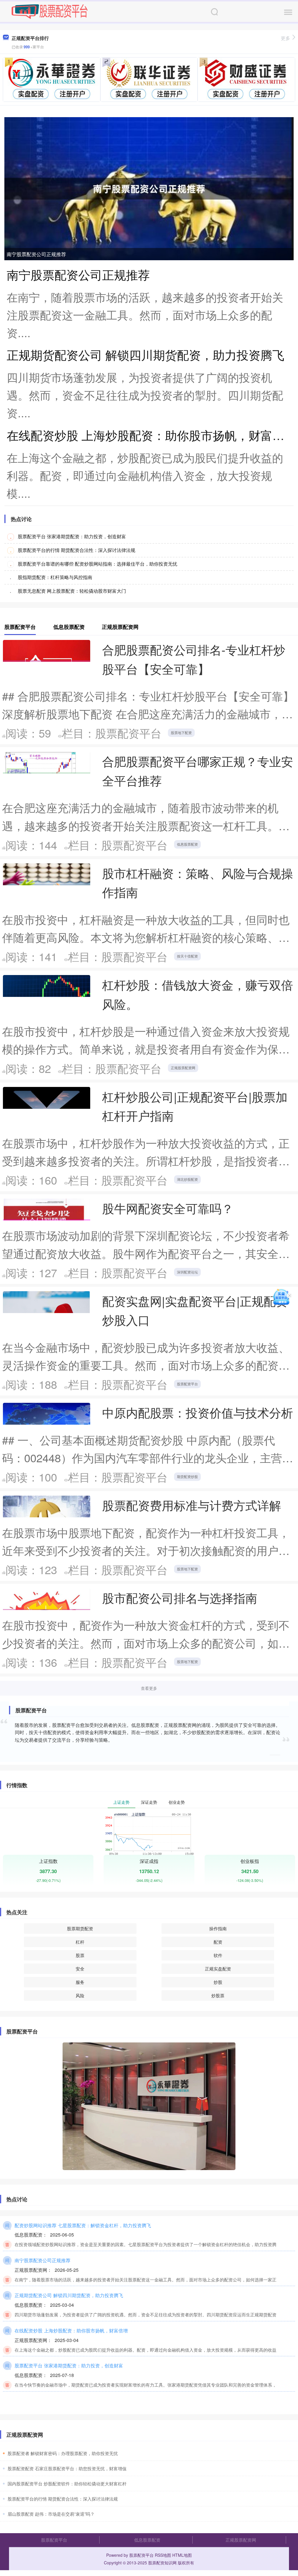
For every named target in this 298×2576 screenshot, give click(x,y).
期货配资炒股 (187, 1476)
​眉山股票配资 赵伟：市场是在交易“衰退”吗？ (51, 2514)
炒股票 (218, 1995)
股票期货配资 (80, 1928)
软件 (218, 1955)
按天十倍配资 (187, 956)
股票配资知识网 (162, 2563)
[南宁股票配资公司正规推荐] (149, 188)
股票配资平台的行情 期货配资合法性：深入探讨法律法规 (77, 550)
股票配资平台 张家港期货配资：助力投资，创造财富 (72, 536)
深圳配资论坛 (187, 1272)
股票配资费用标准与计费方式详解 (192, 1505)
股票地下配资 (181, 732)
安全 (80, 1969)
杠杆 (80, 1942)
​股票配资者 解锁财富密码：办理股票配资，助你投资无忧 (63, 2453)
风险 (80, 1995)
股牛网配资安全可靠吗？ (168, 1208)
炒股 (218, 1982)
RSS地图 (163, 2555)
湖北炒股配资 (187, 1179)
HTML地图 (182, 2555)
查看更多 (149, 1688)
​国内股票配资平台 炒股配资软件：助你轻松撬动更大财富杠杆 (67, 2483)
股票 (80, 1955)
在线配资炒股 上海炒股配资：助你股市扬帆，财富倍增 (151, 435)
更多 (285, 38)
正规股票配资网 (183, 1068)
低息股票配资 (187, 844)
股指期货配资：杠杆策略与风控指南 (55, 577)
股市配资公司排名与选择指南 (180, 1598)
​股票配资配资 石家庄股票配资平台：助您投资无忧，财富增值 (67, 2468)
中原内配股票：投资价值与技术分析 (198, 1412)
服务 (80, 1982)
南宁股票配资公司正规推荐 (36, 254)
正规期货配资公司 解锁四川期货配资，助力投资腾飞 (146, 354)
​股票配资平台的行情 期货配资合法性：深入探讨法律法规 (63, 2499)
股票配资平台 (187, 1384)
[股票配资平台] (49, 11)
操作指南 (218, 1928)
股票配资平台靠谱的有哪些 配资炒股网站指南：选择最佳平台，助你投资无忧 (97, 564)
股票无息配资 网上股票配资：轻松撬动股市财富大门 (72, 591)
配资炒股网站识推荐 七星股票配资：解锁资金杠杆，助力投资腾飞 (83, 2225)
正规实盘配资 (218, 1969)
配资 (218, 1942)
